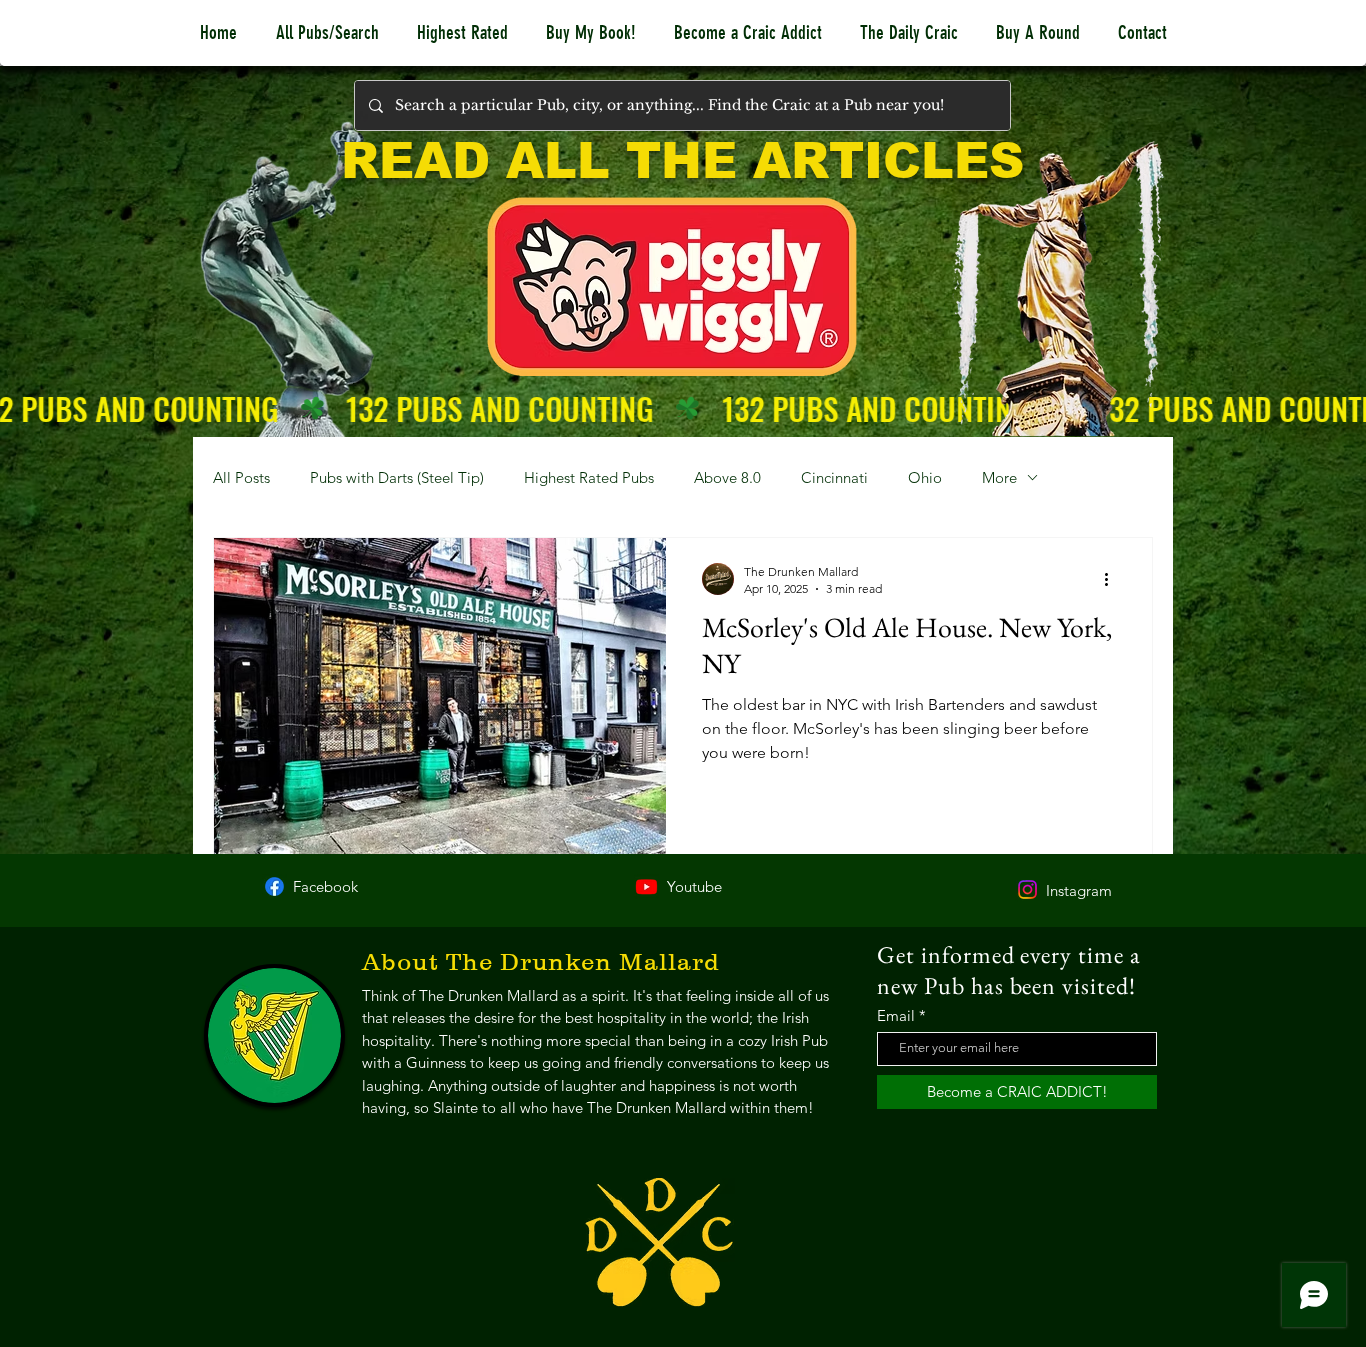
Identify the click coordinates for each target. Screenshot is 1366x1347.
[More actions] (1113, 579)
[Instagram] (1027, 889)
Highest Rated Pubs (589, 477)
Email (896, 1015)
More (999, 477)
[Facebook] (274, 886)
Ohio (925, 477)
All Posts (241, 477)
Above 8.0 (727, 477)
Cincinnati (834, 477)
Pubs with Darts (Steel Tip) (397, 477)
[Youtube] (646, 886)
